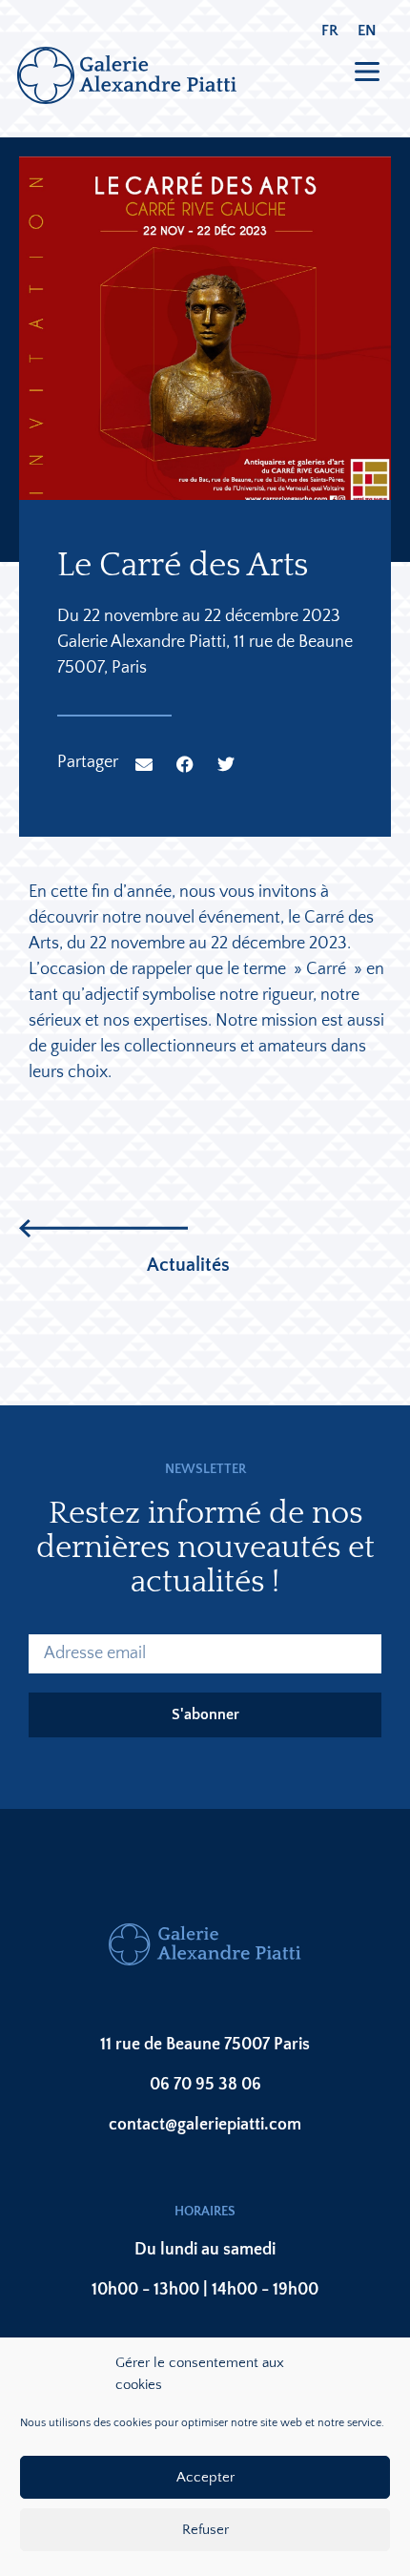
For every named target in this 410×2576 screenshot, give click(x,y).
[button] (144, 764)
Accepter (205, 2477)
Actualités (188, 1265)
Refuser (205, 2530)
